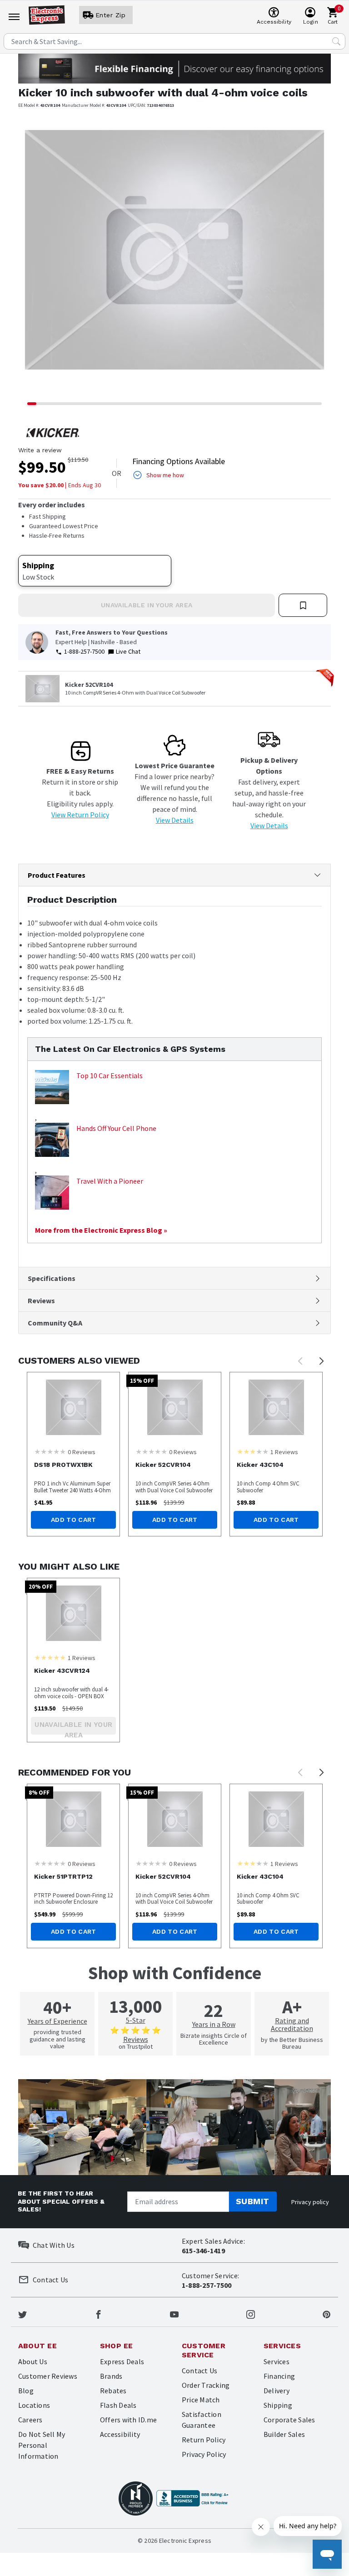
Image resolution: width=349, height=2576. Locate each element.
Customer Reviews (48, 2376)
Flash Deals (118, 2405)
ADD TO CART (74, 1520)
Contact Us (199, 2371)
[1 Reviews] (253, 1451)
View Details (175, 820)
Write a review (40, 450)
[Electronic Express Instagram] (251, 2314)
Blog (26, 2391)
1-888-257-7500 (84, 651)
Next (322, 1361)
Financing (279, 2376)
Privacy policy (310, 2202)
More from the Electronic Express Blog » (101, 1230)
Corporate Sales (289, 2420)
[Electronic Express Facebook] (98, 2314)
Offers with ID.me (128, 2420)
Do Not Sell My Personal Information (42, 2445)
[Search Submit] (336, 41)
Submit (253, 2201)
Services (277, 2361)
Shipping (278, 2405)
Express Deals (122, 2361)
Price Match (201, 2400)
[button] (42, 256)
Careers (30, 2420)
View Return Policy (80, 815)
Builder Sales (284, 2434)
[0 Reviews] (50, 1451)
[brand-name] (53, 433)
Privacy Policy (204, 2454)
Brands (111, 2376)
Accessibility (120, 2434)
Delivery (277, 2391)
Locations (34, 2405)
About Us (33, 2361)
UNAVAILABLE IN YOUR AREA (147, 605)
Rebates (113, 2391)
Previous (300, 1361)
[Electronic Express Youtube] (174, 2314)
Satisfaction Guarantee (202, 2420)
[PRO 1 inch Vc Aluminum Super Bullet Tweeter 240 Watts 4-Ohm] (73, 1407)
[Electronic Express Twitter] (22, 2314)
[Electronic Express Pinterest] (327, 2314)
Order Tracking (206, 2385)
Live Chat (128, 651)
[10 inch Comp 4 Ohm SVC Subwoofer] (276, 1407)
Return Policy (204, 2440)
